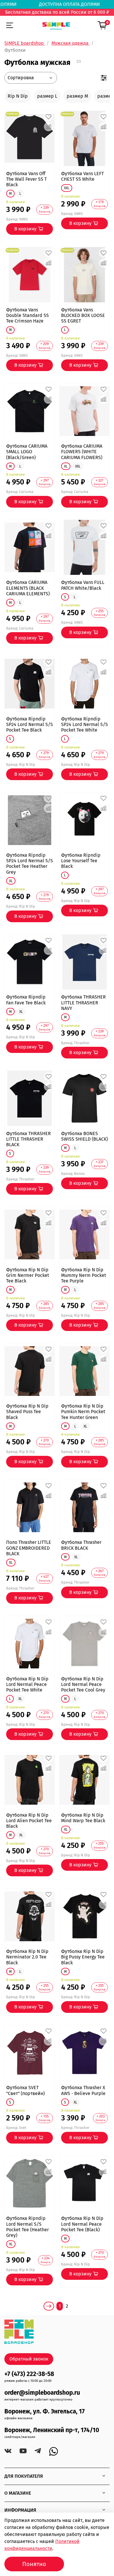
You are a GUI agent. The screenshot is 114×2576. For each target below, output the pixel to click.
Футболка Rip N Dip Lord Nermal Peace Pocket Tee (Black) (82, 2224)
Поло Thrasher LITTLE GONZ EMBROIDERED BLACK (29, 1548)
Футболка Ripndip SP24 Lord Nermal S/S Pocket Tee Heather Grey (30, 864)
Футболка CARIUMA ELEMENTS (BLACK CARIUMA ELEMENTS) (28, 588)
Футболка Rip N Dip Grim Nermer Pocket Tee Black (28, 1275)
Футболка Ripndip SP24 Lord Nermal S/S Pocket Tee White (84, 724)
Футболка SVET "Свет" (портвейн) (25, 2090)
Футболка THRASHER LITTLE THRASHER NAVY (83, 1002)
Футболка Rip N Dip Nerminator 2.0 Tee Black (27, 1957)
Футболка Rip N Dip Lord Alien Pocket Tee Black (29, 1821)
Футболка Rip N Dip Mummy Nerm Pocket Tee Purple (84, 1275)
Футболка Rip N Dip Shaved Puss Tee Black (27, 1412)
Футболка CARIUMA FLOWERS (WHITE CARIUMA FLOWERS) (82, 452)
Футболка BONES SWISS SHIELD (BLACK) (84, 1136)
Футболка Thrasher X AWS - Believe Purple (83, 2090)
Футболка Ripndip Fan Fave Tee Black (26, 1000)
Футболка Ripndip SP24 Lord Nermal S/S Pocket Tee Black (30, 724)
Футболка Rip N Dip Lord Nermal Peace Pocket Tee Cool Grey (83, 1684)
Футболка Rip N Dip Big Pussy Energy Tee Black (83, 1957)
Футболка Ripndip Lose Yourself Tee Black (81, 861)
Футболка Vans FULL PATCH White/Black (83, 585)
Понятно (34, 2564)
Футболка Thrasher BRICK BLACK (81, 1545)
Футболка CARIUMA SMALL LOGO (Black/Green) (27, 452)
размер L (47, 96)
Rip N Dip (18, 96)
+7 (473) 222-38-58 (29, 2374)
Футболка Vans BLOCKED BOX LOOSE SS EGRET (83, 315)
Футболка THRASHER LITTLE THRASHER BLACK (28, 1139)
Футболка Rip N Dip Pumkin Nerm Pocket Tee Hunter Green (83, 1412)
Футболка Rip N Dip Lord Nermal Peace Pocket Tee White (27, 1684)
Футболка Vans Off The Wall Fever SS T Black (26, 179)
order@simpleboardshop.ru (42, 2393)
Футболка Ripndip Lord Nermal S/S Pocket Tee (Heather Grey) (27, 2227)
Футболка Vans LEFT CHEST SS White (82, 176)
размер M (77, 96)
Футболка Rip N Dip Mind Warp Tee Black (83, 1818)
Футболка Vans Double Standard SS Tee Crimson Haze (27, 315)
